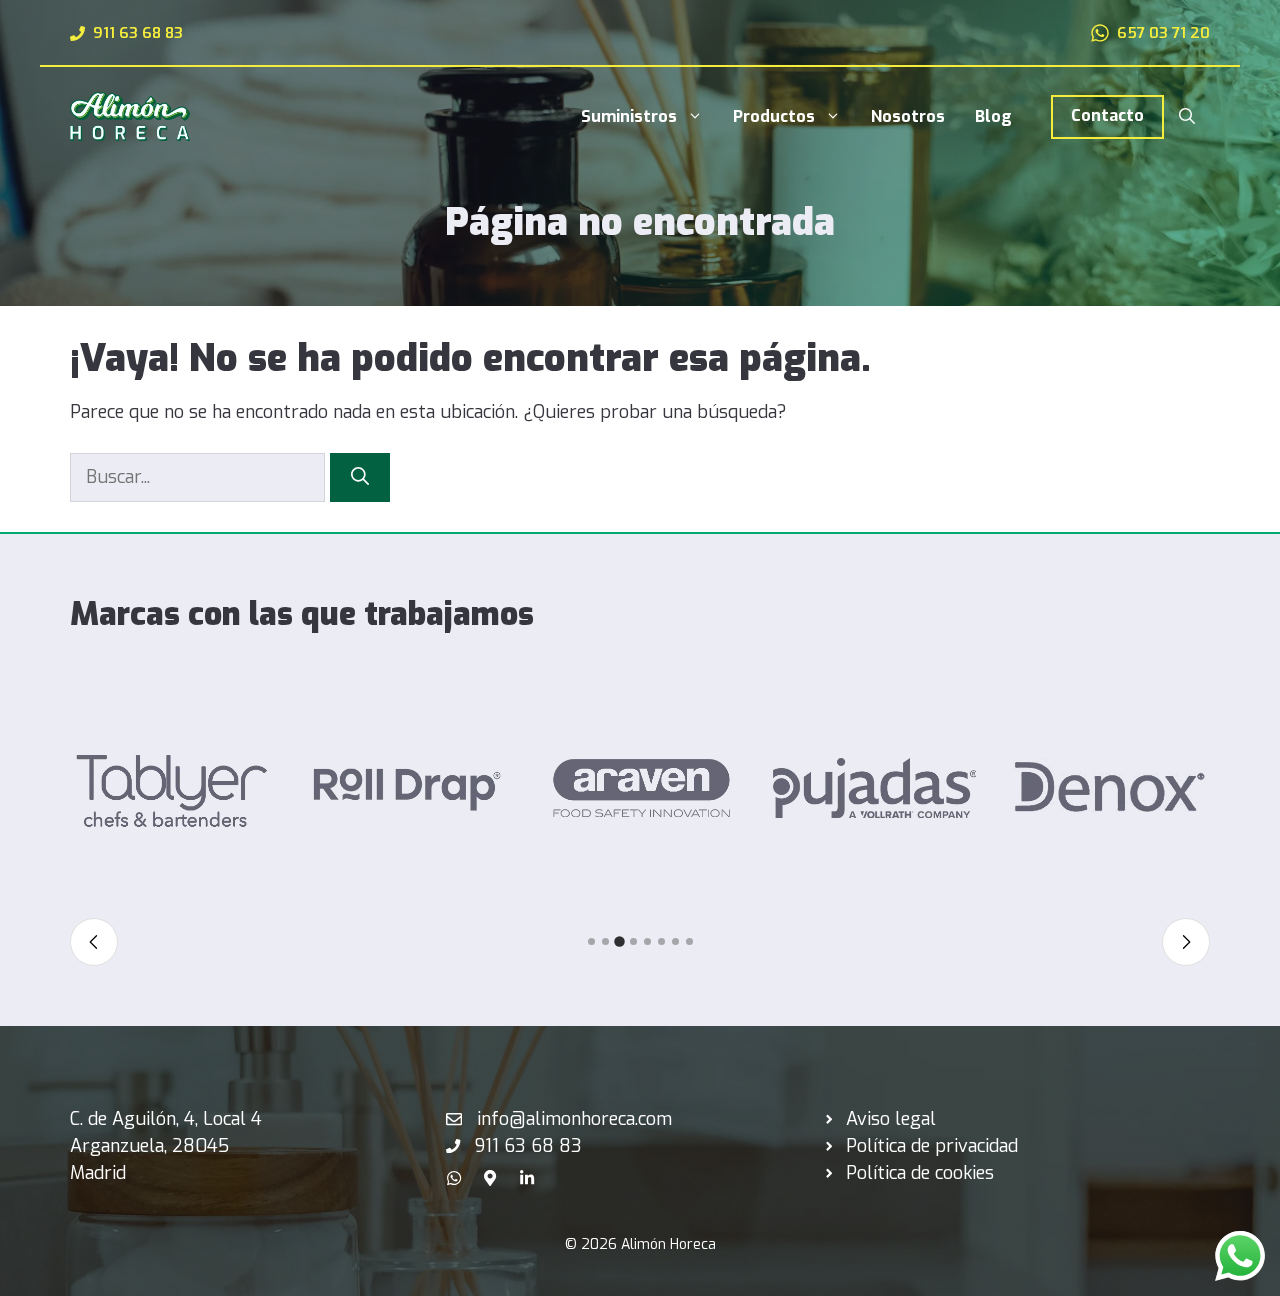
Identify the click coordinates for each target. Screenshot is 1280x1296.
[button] (1187, 117)
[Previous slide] (94, 942)
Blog (993, 116)
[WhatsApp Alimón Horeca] (454, 1173)
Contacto (1107, 115)
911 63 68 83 (138, 33)
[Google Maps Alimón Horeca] (490, 1173)
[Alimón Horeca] (130, 115)
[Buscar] (360, 477)
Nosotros (908, 116)
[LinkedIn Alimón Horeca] (527, 1173)
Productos (774, 116)
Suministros (629, 116)
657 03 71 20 (1163, 33)
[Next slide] (1186, 942)
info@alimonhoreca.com (574, 1119)
